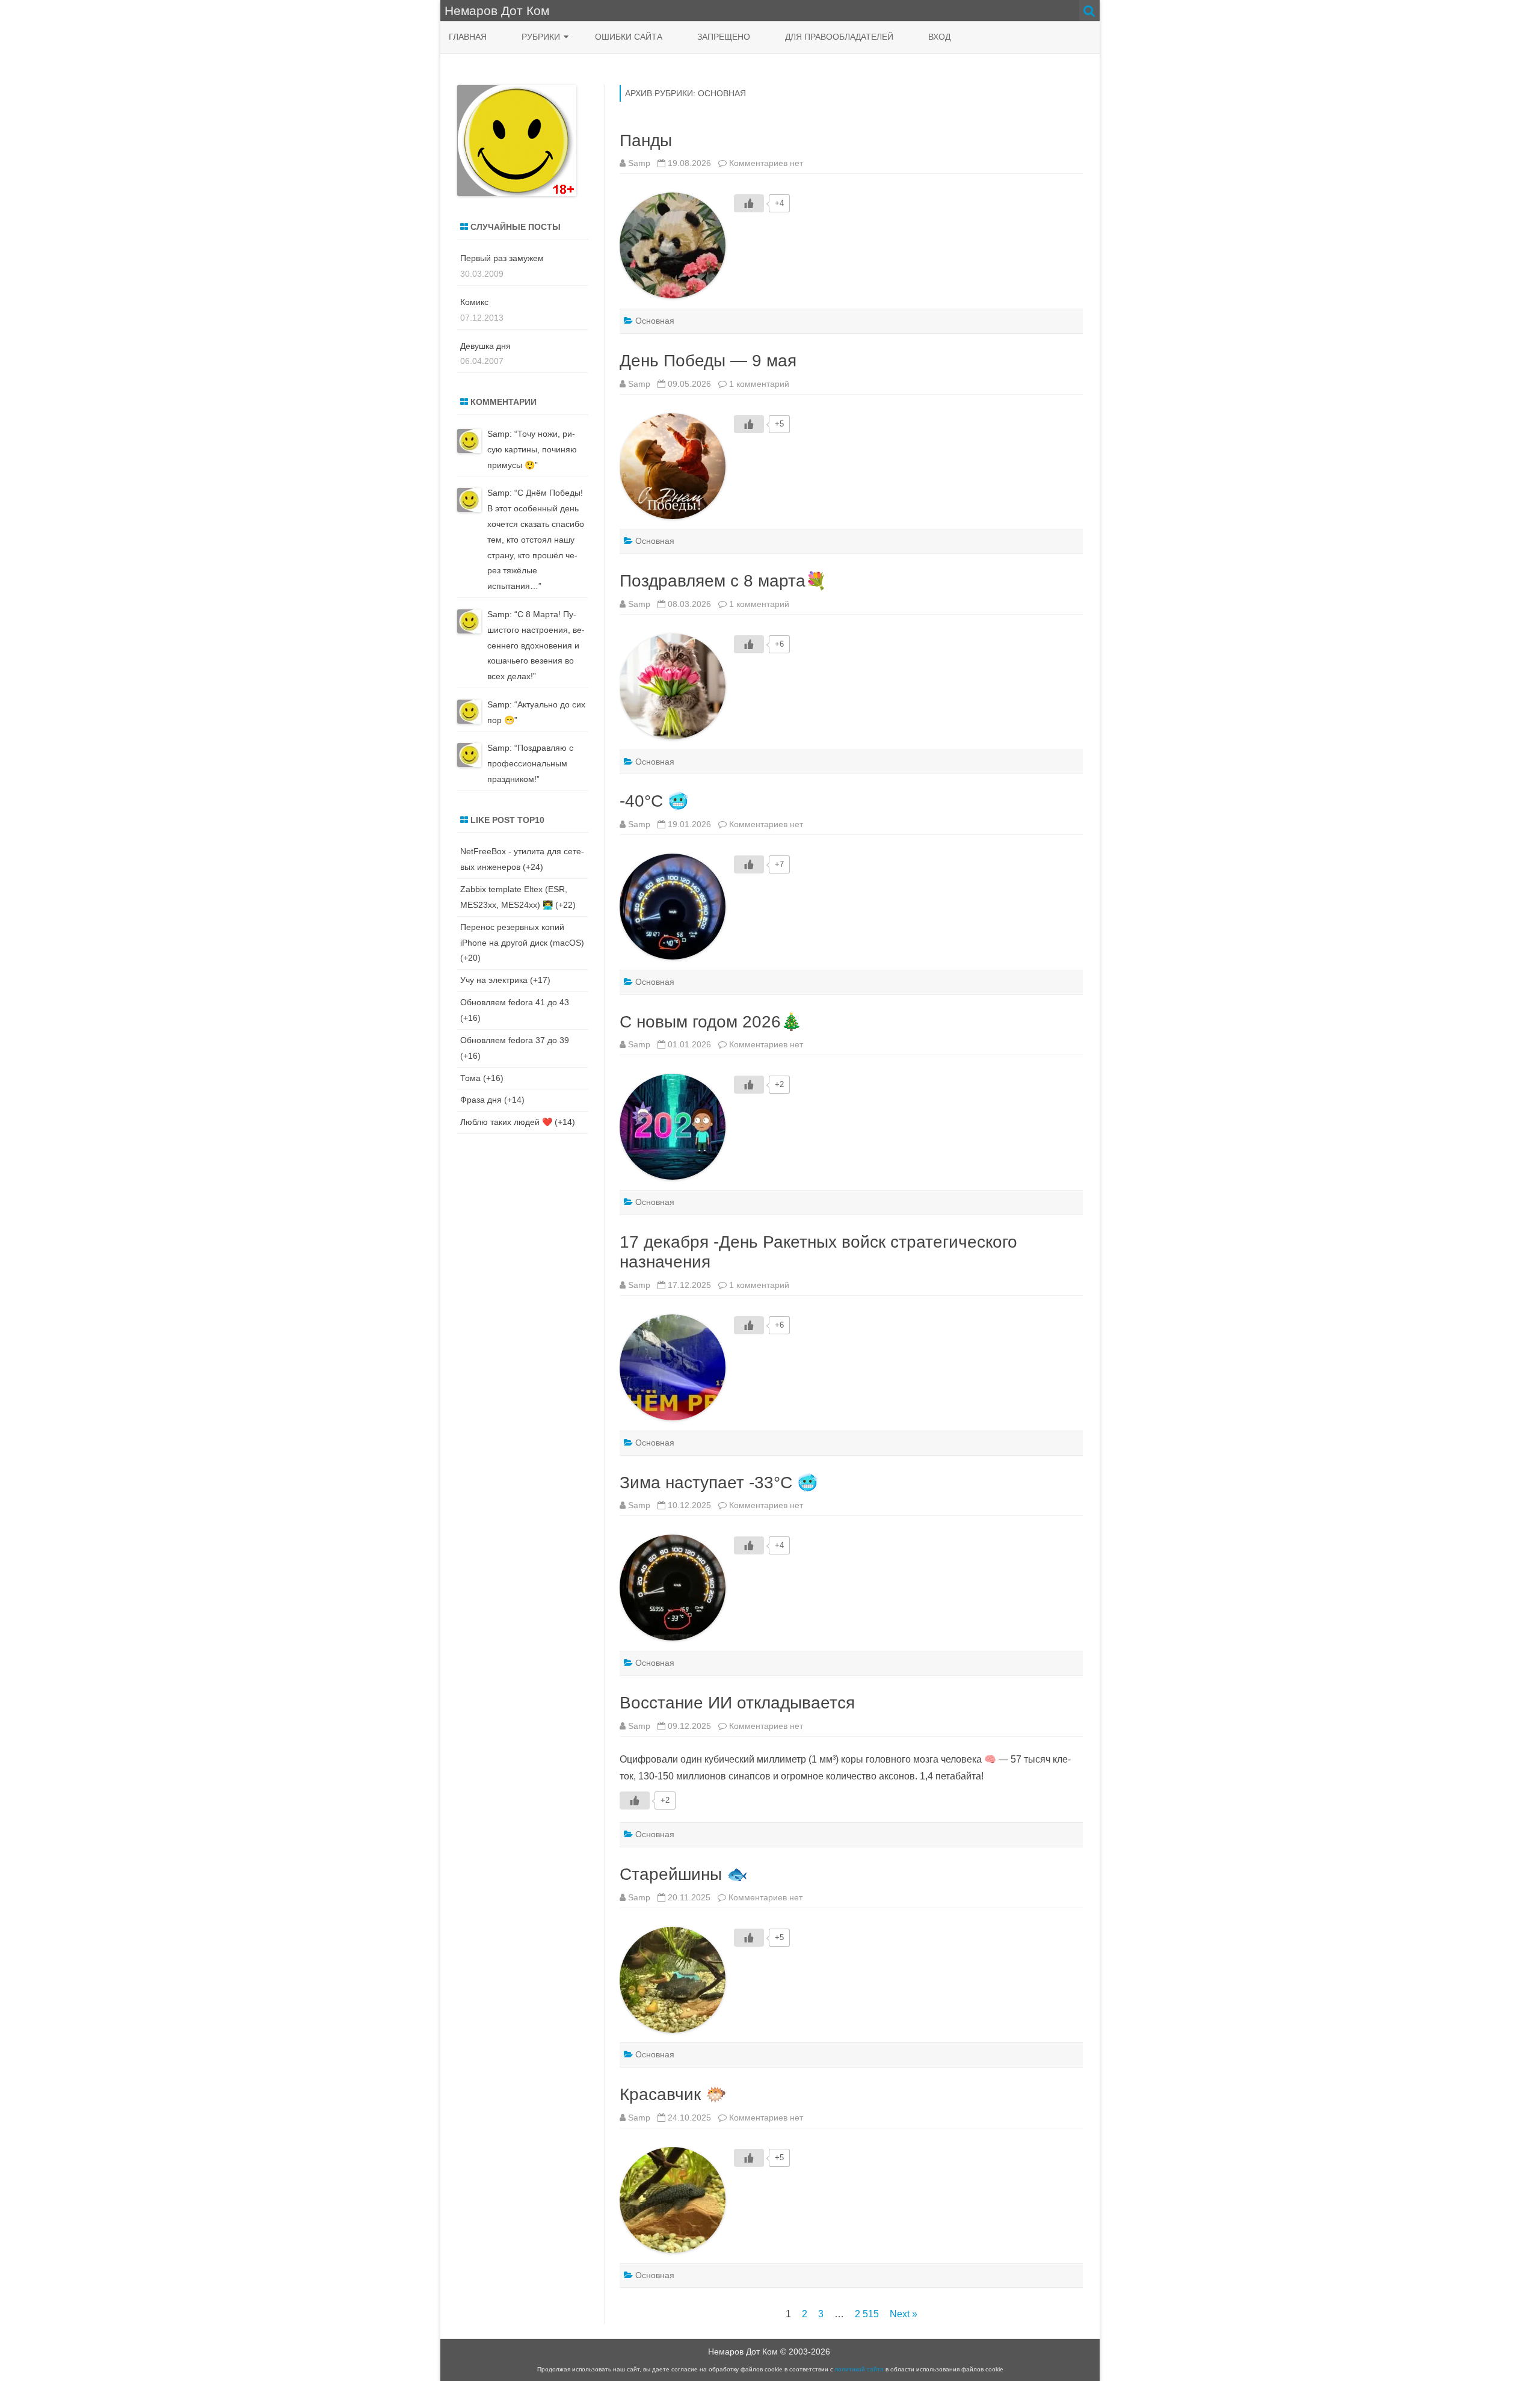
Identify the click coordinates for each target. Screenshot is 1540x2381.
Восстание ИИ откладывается (737, 1703)
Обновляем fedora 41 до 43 (515, 1002)
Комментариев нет (766, 163)
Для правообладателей (839, 37)
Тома (470, 1078)
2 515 (867, 2314)
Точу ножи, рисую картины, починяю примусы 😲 (532, 449)
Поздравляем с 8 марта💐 (723, 581)
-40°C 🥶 (654, 801)
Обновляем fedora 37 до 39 (515, 1040)
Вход (939, 37)
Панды (646, 140)
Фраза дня (481, 1100)
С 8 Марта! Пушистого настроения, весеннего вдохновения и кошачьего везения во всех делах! (536, 645)
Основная (655, 321)
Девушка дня (485, 346)
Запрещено (724, 37)
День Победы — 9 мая (708, 361)
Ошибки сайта (629, 37)
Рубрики (541, 37)
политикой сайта (859, 2369)
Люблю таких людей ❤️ (506, 1122)
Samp (639, 163)
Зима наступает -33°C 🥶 (719, 1483)
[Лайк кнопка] (749, 203)
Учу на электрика (494, 980)
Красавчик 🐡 (673, 2094)
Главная (468, 37)
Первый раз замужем (502, 258)
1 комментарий (759, 384)
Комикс (474, 302)
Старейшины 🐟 (684, 1874)
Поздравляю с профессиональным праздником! (530, 763)
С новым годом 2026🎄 (711, 1022)
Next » (904, 2314)
